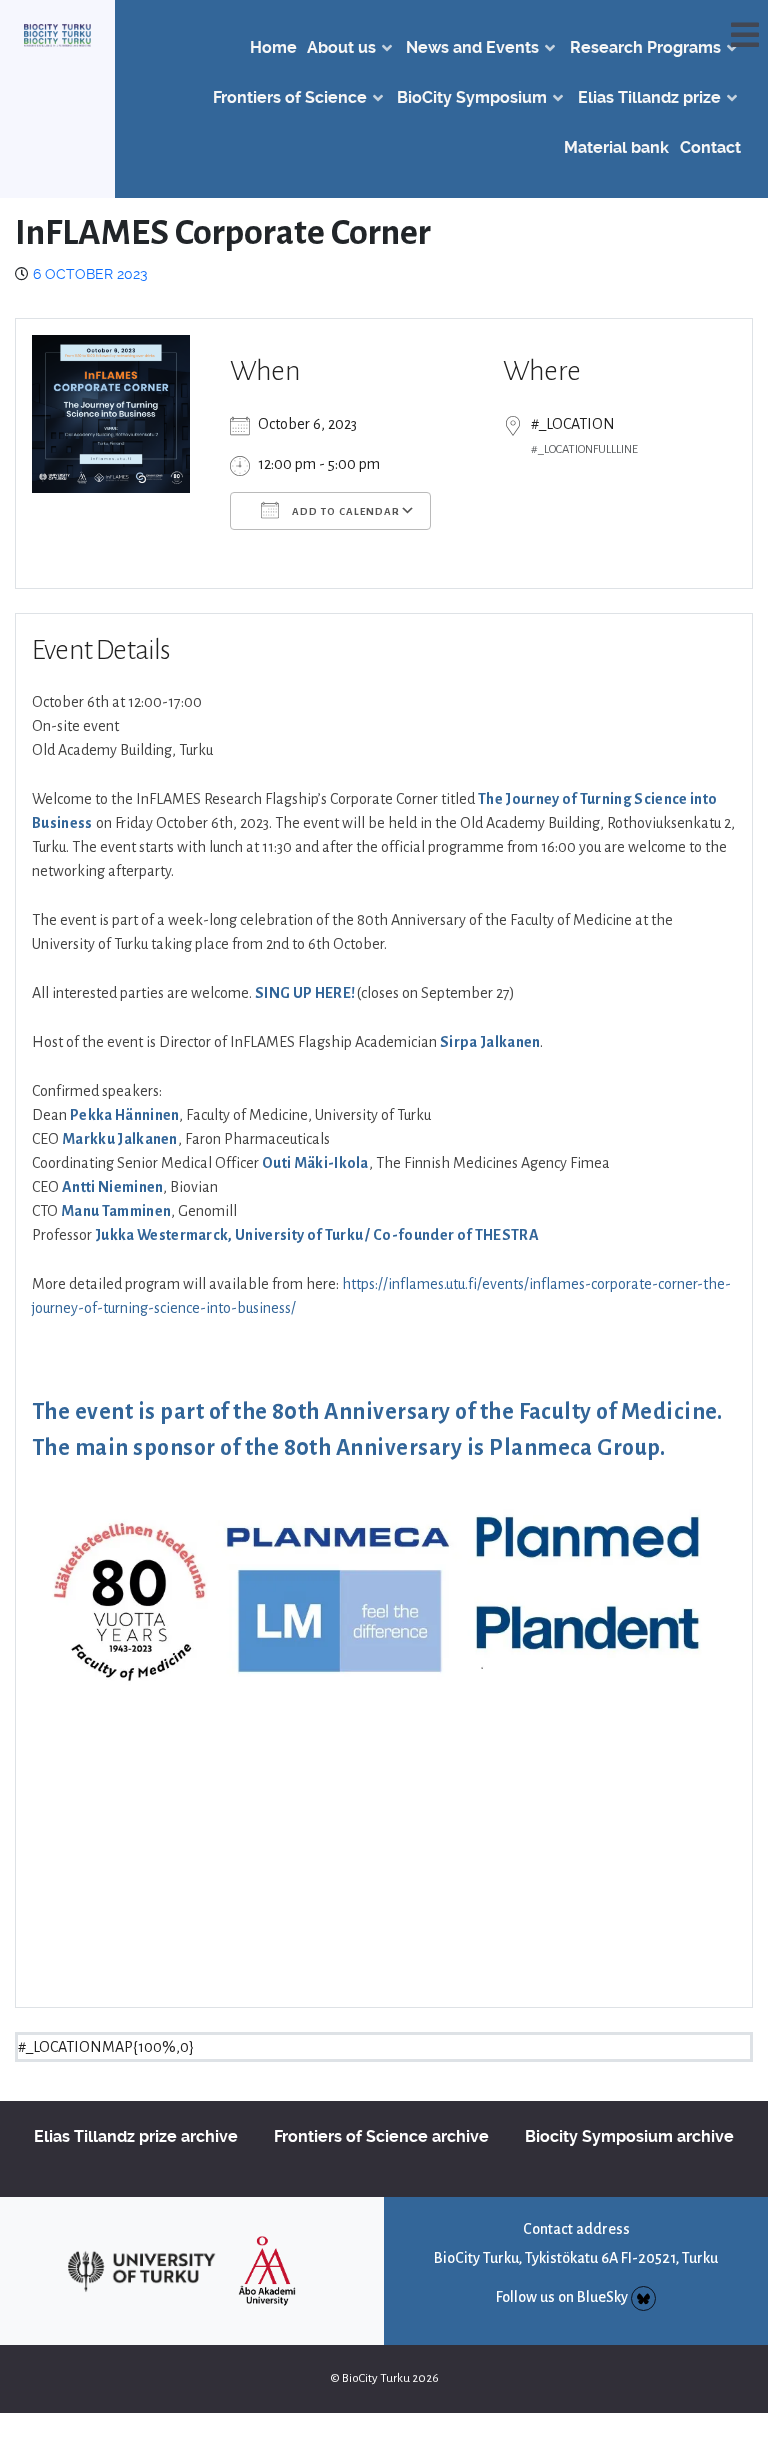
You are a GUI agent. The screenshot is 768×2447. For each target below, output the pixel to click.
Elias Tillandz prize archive (136, 2136)
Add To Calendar (344, 511)
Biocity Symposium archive (629, 2136)
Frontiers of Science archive (381, 2136)
